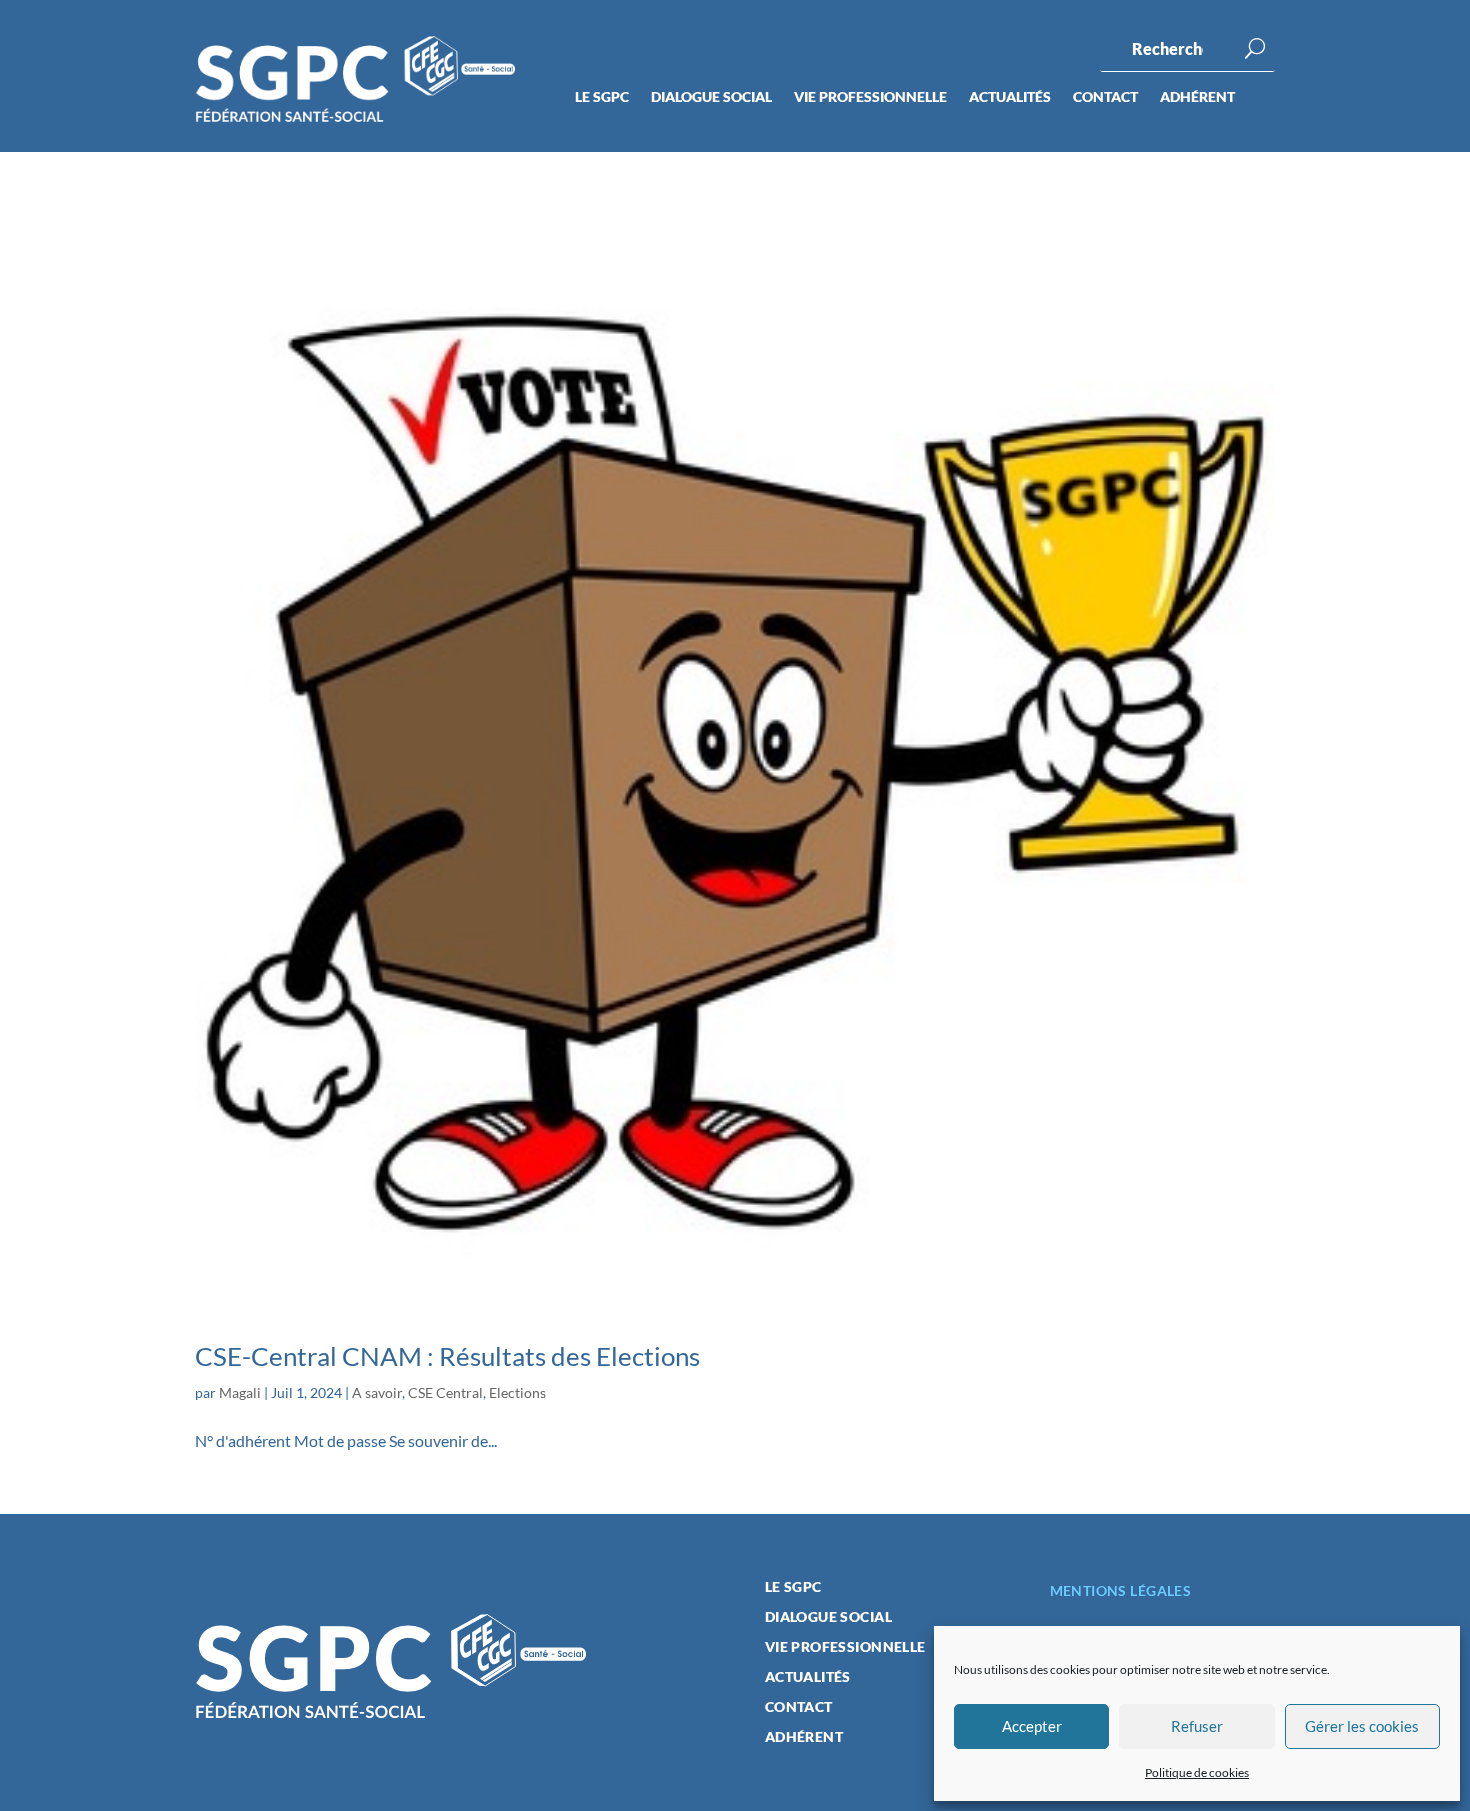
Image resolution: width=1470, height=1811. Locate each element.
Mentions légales (1121, 1590)
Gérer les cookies (1362, 1726)
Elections (517, 1392)
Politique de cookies (1197, 1772)
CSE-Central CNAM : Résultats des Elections (447, 1356)
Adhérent (1197, 97)
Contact (1105, 97)
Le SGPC (602, 97)
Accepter (1032, 1726)
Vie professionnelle (870, 97)
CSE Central (445, 1392)
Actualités (1010, 97)
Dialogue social (711, 97)
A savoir (377, 1392)
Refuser (1197, 1726)
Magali (240, 1392)
